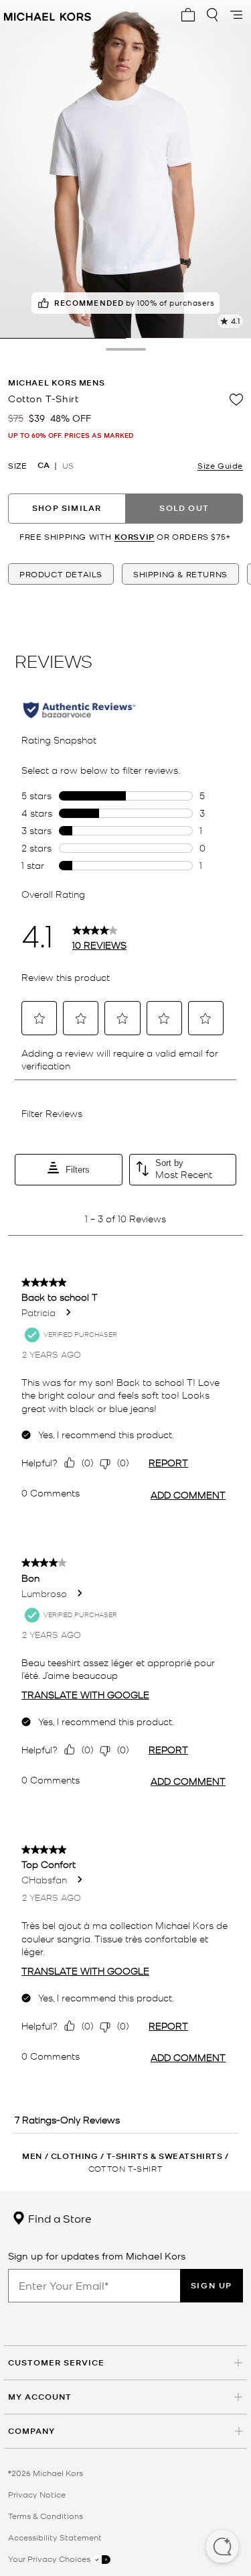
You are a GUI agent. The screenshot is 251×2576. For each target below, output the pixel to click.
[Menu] (236, 15)
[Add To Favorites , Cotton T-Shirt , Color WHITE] (236, 400)
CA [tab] (44, 465)
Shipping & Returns (180, 574)
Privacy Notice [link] (37, 2494)
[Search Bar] (212, 15)
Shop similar (67, 508)
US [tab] (68, 465)
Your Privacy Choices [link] (50, 2559)
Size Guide (220, 465)
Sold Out (184, 508)
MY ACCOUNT (40, 2397)
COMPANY (31, 2431)
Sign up (212, 2285)
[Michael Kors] (48, 15)
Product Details (61, 574)
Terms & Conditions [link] (46, 2516)
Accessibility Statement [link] (55, 2537)
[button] (222, 2548)
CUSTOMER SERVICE (56, 2362)
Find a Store (59, 2218)
